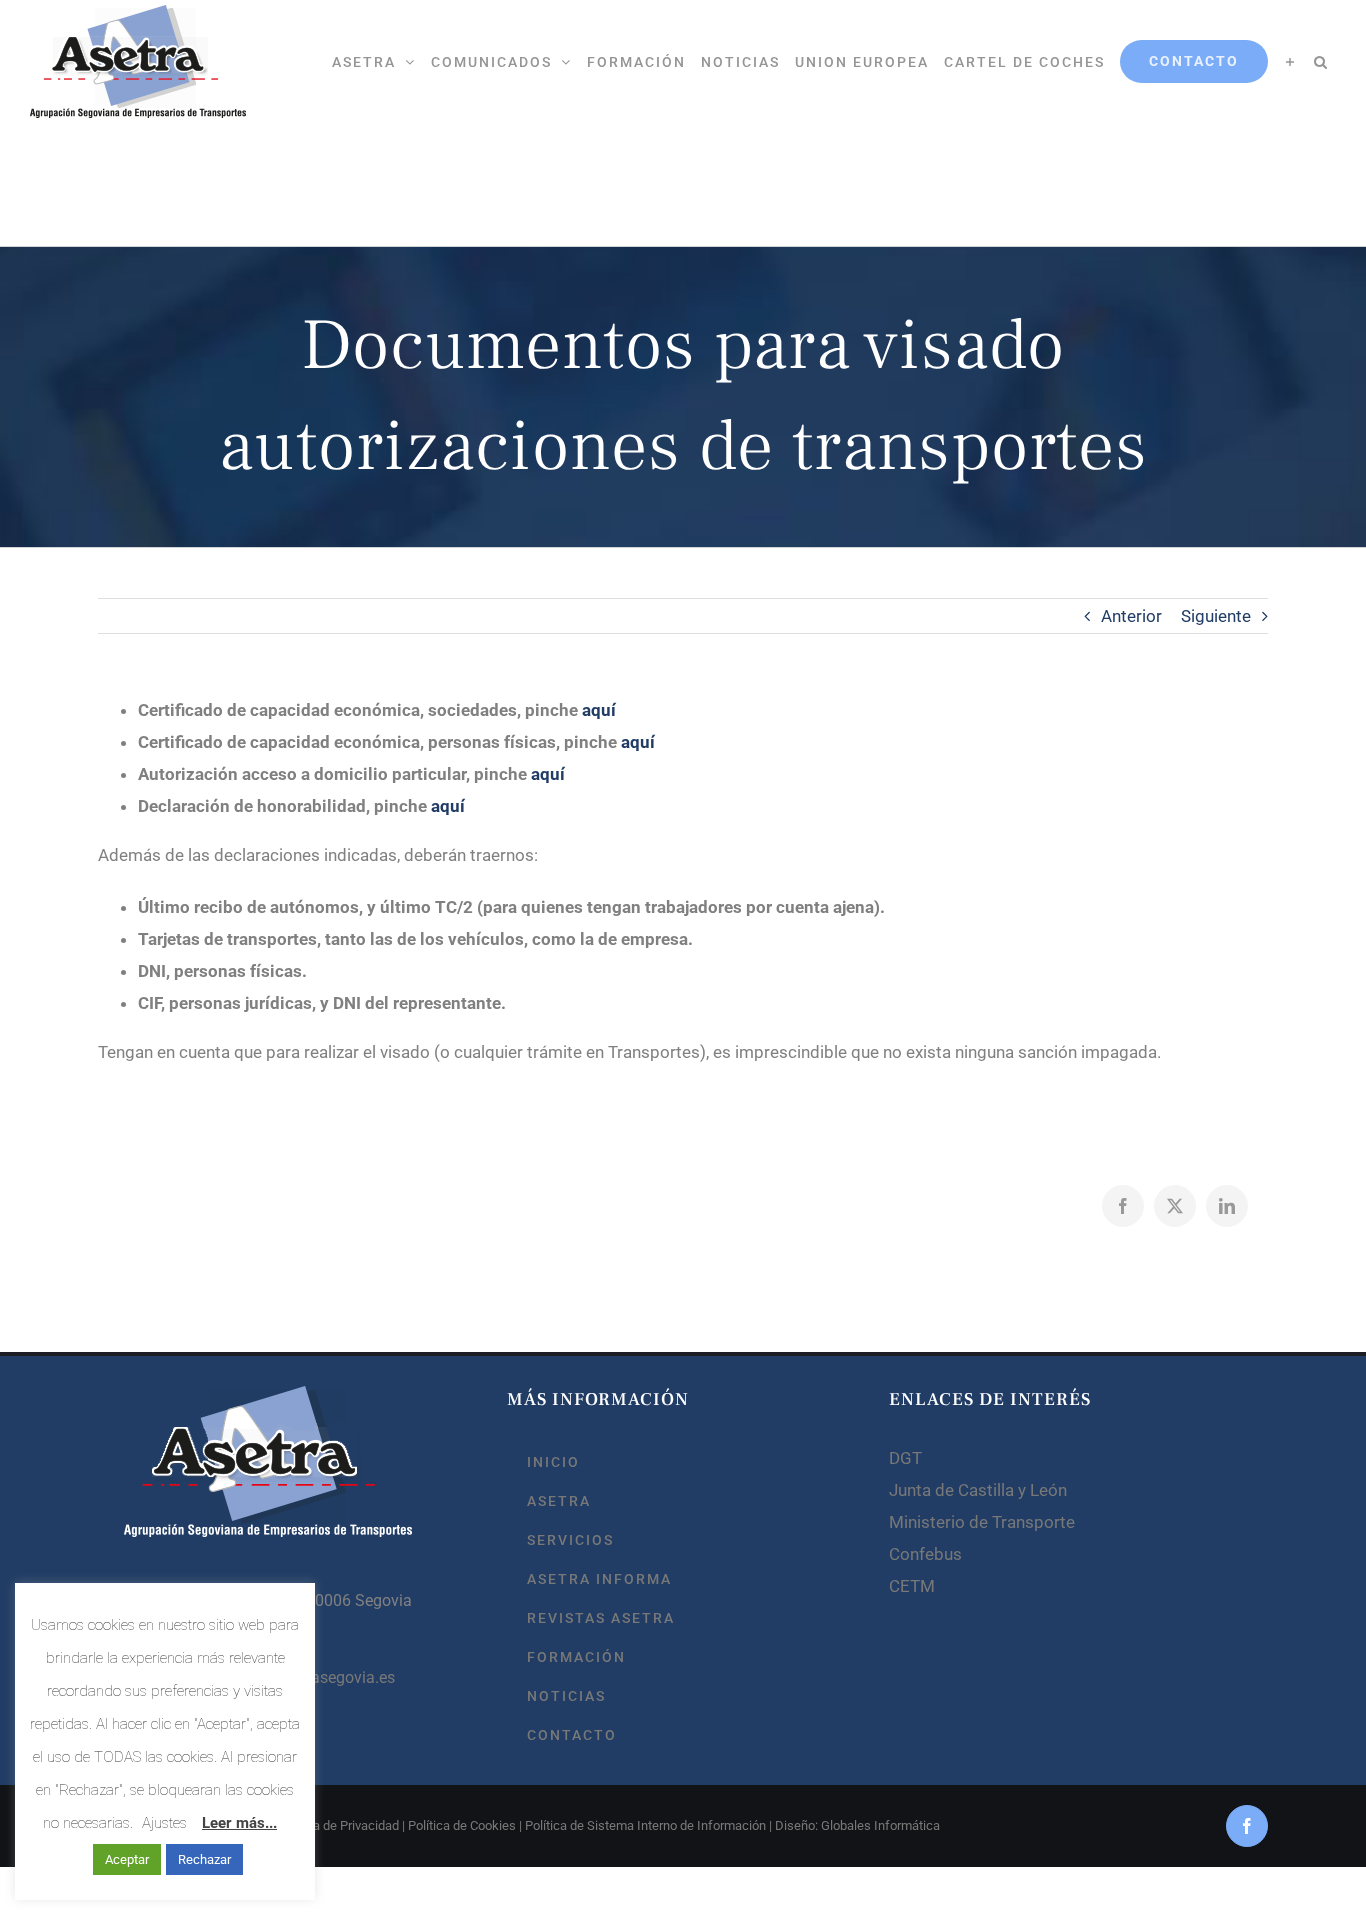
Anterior (1131, 616)
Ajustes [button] (164, 1823)
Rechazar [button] (204, 1859)
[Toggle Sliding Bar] (1290, 61)
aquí (599, 710)
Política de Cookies (462, 1825)
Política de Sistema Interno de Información (645, 1825)
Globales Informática (880, 1825)
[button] (1321, 61)
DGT (905, 1458)
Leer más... (239, 1823)
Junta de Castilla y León (978, 1490)
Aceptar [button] (127, 1859)
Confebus (925, 1554)
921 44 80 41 (209, 1638)
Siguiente (1216, 616)
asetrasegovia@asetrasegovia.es (279, 1677)
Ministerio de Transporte (982, 1522)
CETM (912, 1586)
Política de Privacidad (338, 1825)
